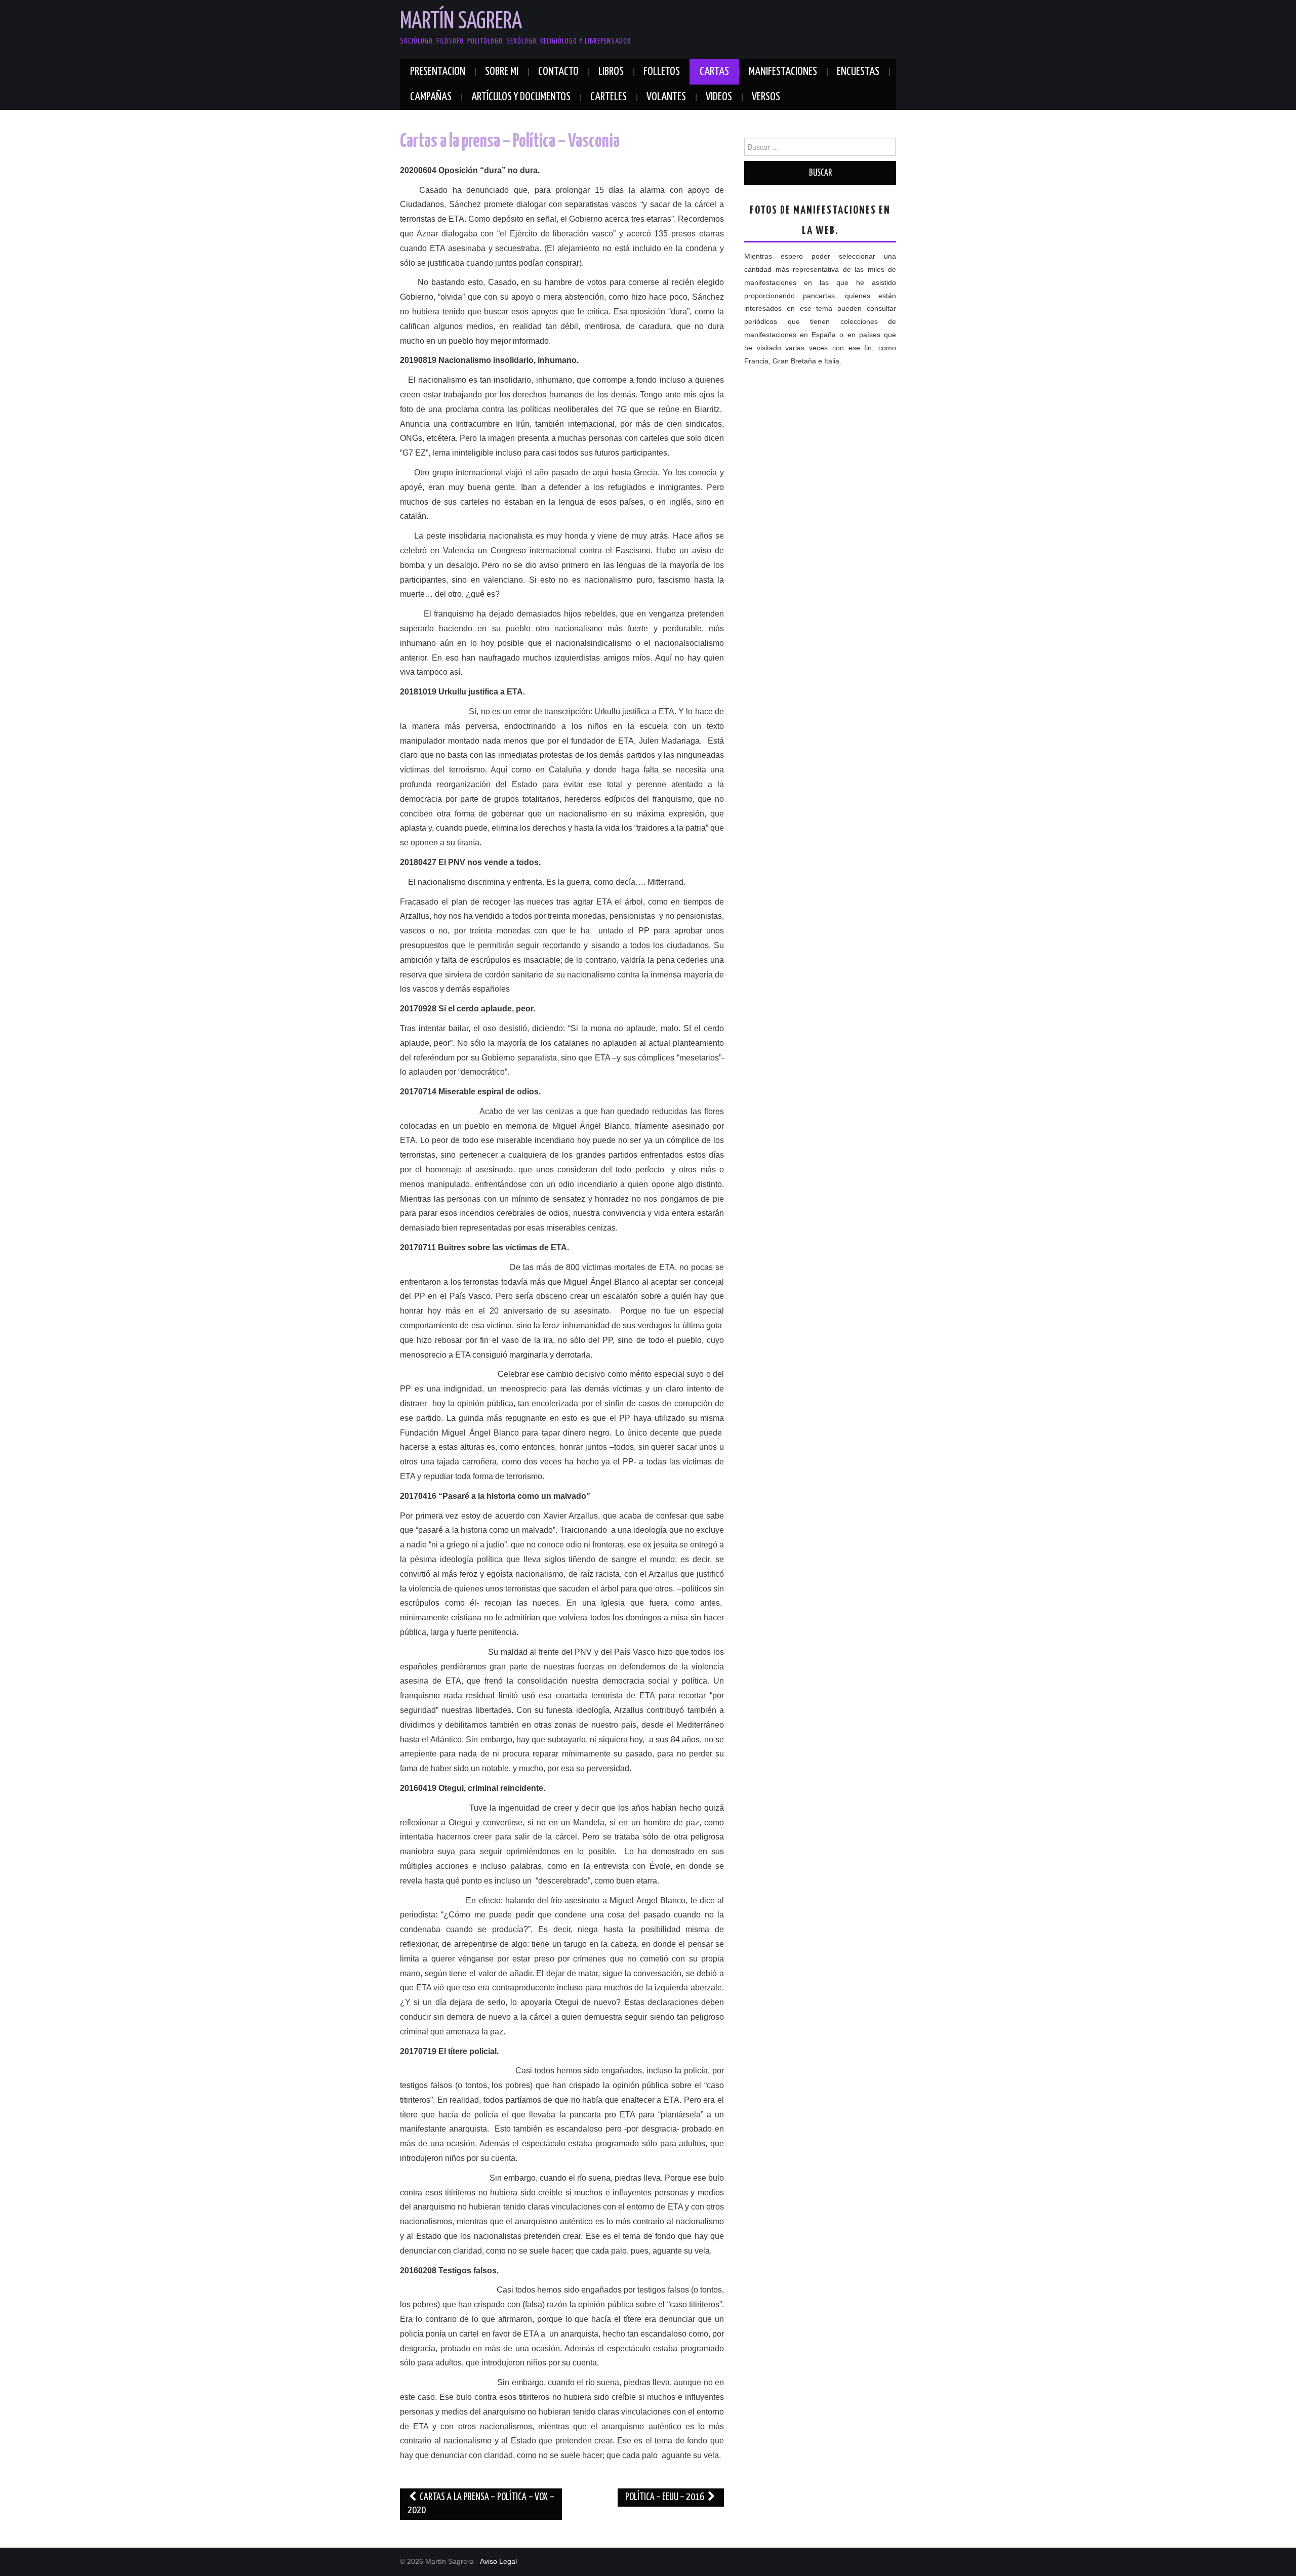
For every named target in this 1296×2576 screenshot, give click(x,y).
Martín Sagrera (461, 22)
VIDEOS (719, 97)
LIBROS (611, 72)
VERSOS (766, 97)
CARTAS (714, 72)
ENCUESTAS (858, 72)
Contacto (558, 72)
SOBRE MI (502, 72)
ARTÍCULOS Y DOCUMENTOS (521, 97)
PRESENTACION (438, 72)
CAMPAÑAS (431, 97)
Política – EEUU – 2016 (665, 2497)
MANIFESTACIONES (783, 72)
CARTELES (609, 97)
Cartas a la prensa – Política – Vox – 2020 (481, 2504)
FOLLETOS (662, 72)
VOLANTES (666, 97)
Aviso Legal (498, 2561)
